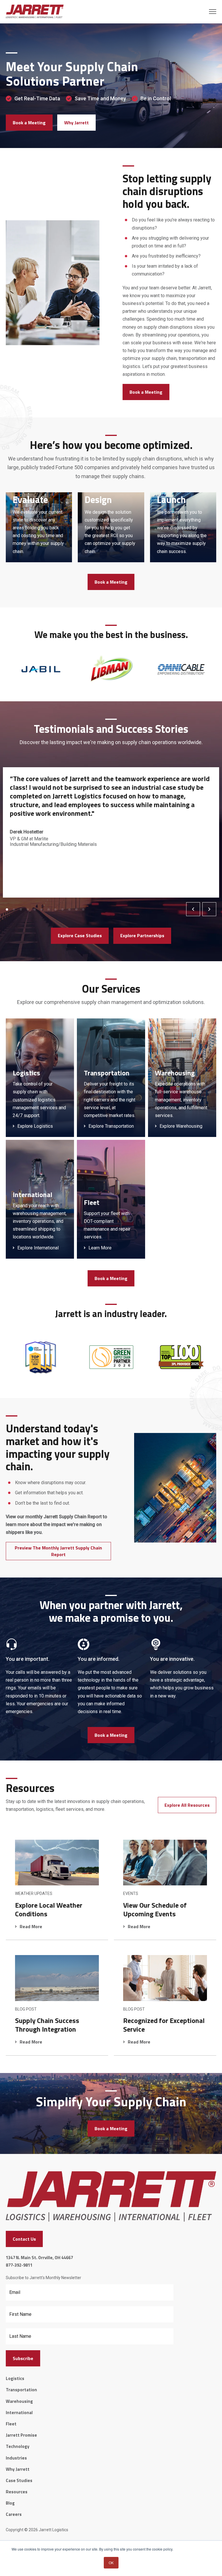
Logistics (15, 2378)
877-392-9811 (19, 2265)
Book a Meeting (29, 123)
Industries (16, 2458)
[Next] (209, 909)
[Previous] (193, 909)
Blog (10, 2503)
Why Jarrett (76, 123)
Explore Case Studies (80, 935)
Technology (18, 2446)
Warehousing (19, 2401)
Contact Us (24, 2239)
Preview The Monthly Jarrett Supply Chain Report (58, 1551)
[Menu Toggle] (213, 12)
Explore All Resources (187, 1805)
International (19, 2413)
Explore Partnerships (142, 935)
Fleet (11, 2424)
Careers (14, 2514)
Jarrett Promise (21, 2435)
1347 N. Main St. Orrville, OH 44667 (39, 2258)
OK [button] (111, 2563)
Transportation (21, 2390)
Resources (17, 2492)
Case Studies (19, 2480)
